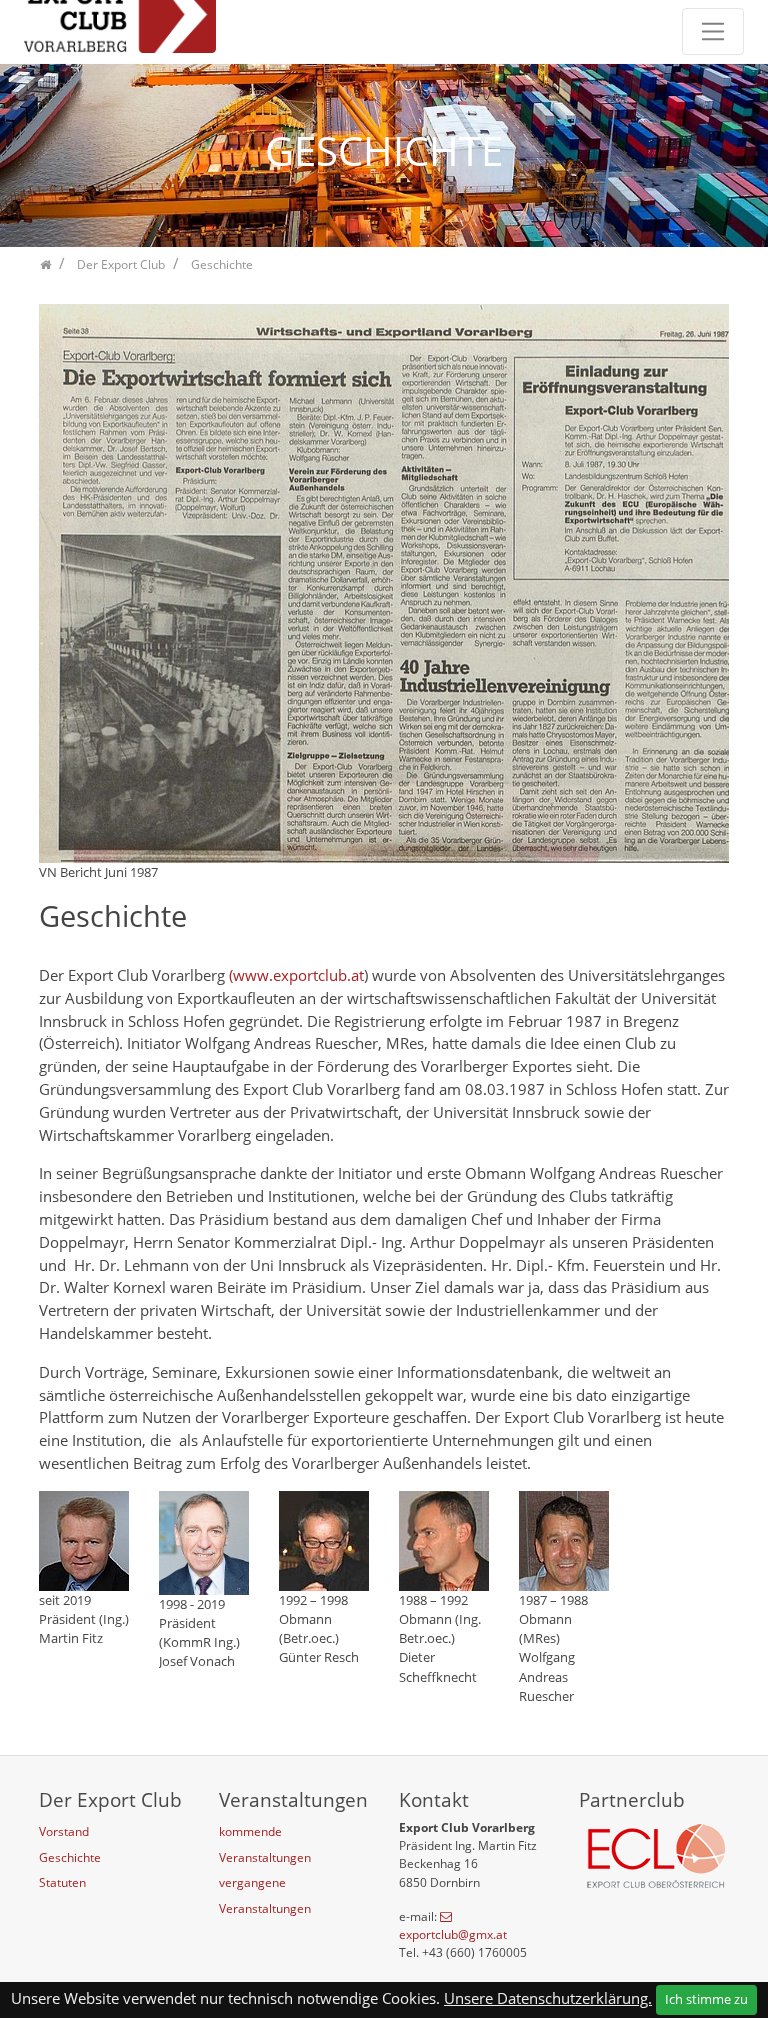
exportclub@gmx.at (453, 1934)
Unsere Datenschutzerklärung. (548, 1998)
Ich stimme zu (706, 1999)
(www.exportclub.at (296, 975)
